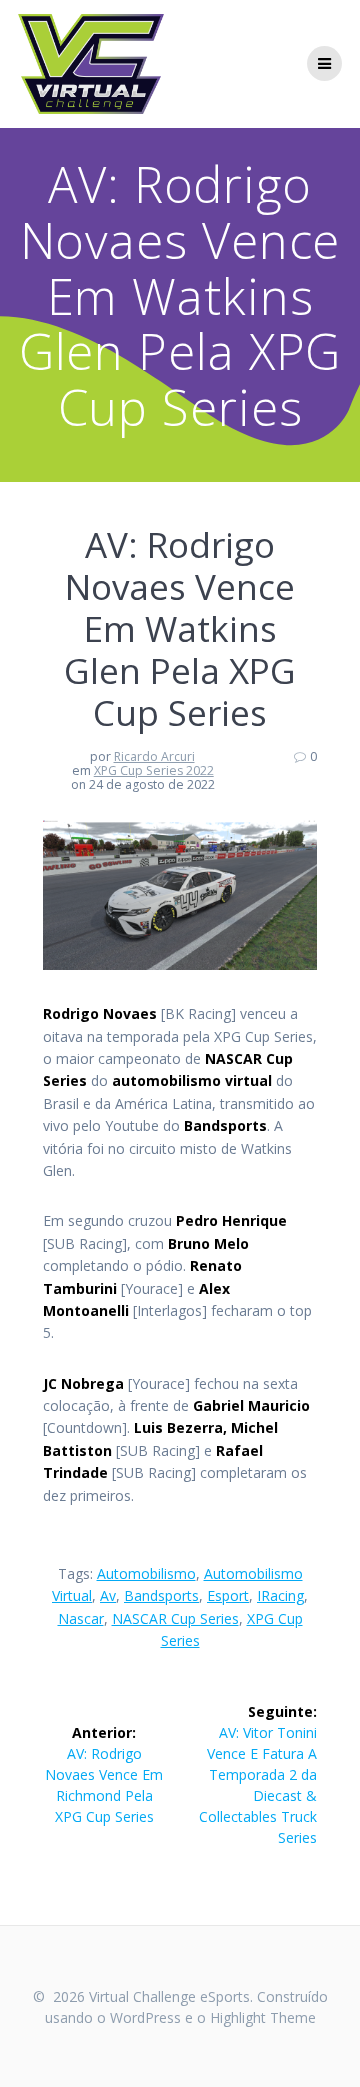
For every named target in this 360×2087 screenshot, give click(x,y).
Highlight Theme (263, 2017)
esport (228, 1595)
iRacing (280, 1595)
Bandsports (161, 1595)
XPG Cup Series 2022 (154, 770)
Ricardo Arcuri (154, 756)
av (108, 1595)
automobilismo (146, 1573)
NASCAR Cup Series (175, 1618)
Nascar (81, 1618)
